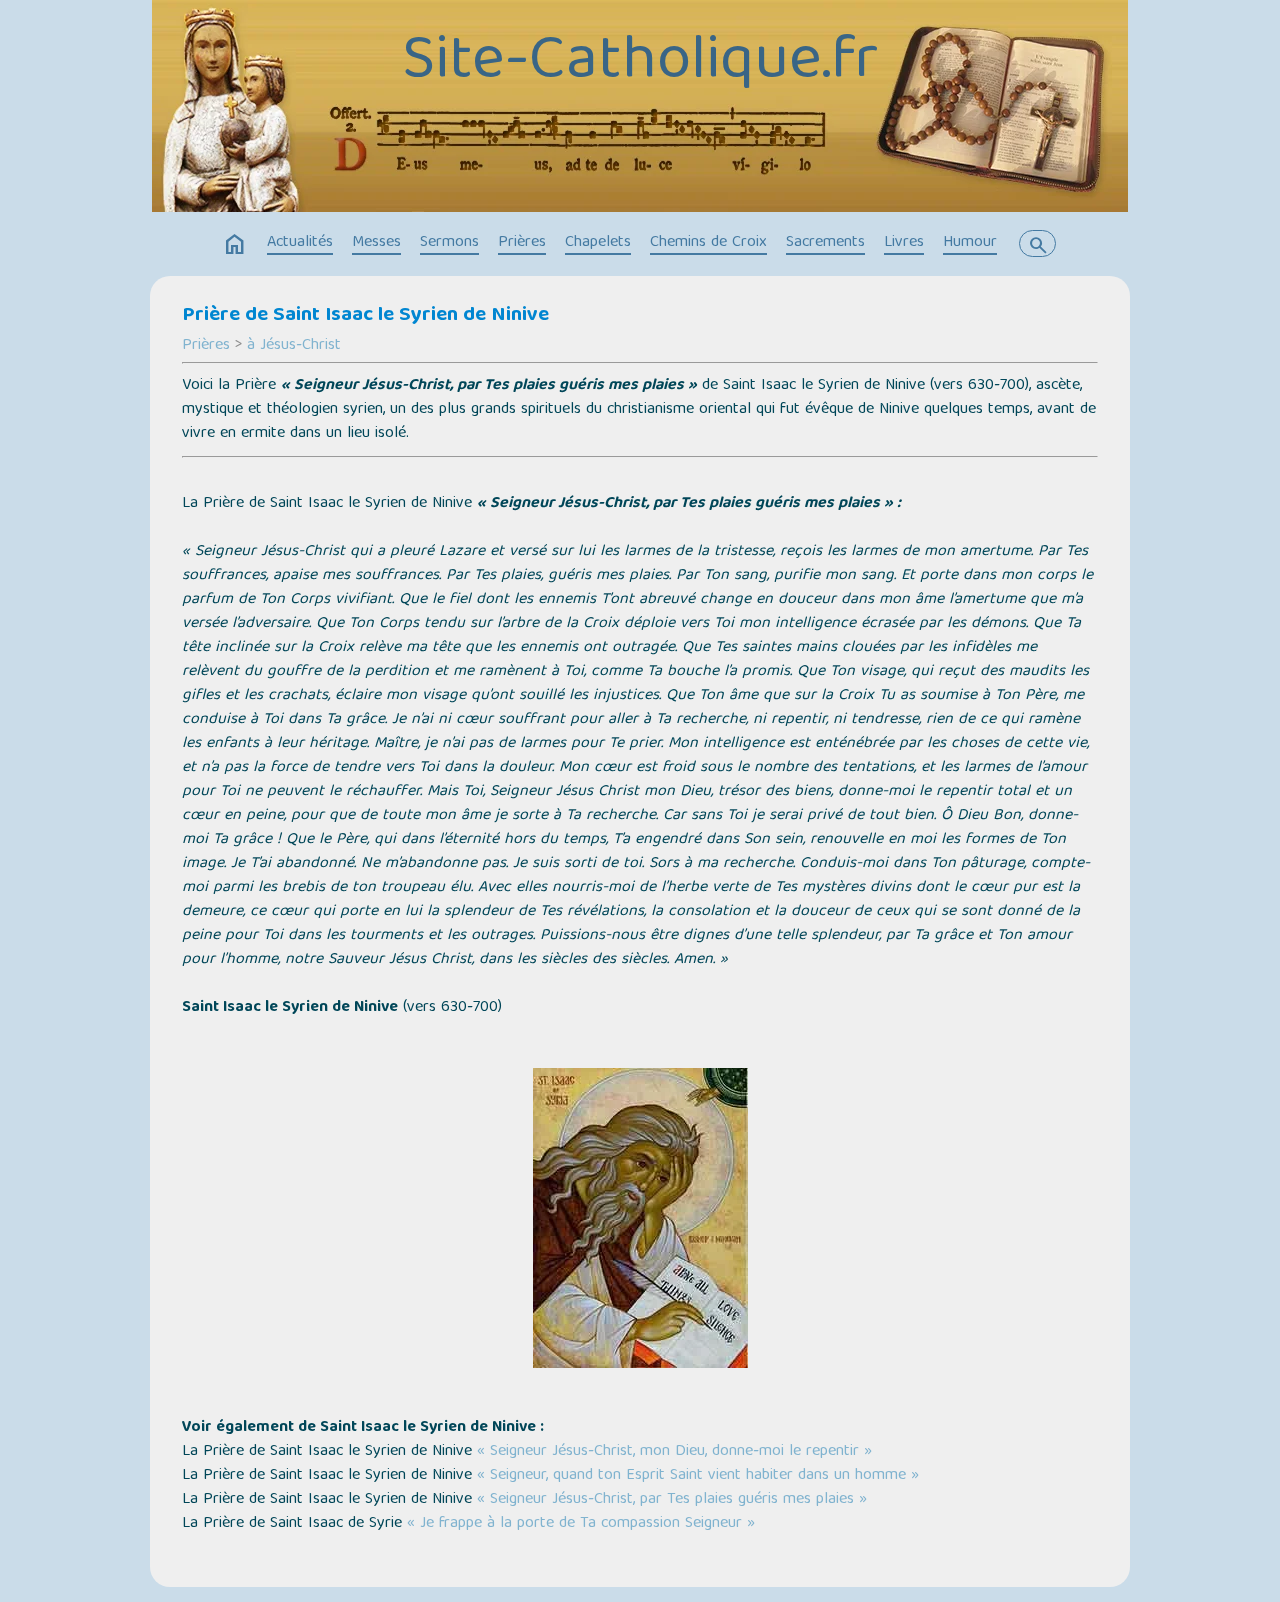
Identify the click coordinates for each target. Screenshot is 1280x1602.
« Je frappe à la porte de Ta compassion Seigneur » (581, 1524)
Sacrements (825, 243)
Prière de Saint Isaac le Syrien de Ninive (365, 316)
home (235, 245)
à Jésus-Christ (294, 346)
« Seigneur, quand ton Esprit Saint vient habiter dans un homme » (698, 1476)
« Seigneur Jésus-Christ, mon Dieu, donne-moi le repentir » (674, 1452)
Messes (376, 243)
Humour (970, 243)
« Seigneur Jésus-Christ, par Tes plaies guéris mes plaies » (672, 1500)
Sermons (449, 243)
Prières (522, 243)
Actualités (300, 243)
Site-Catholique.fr (640, 63)
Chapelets (598, 243)
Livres (904, 243)
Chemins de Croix (708, 243)
